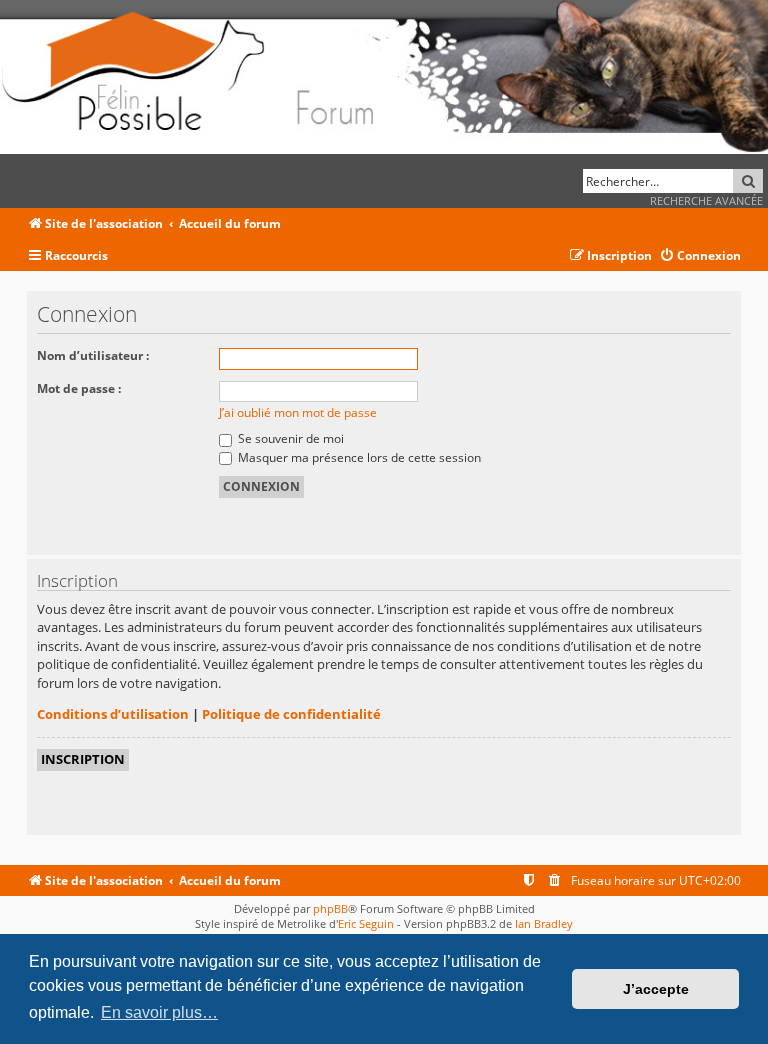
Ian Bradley (544, 923)
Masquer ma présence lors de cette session (358, 457)
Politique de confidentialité (291, 714)
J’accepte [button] (656, 989)
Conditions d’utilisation (113, 714)
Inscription (83, 759)
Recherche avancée (706, 200)
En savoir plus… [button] (159, 1012)
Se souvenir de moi (289, 438)
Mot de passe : (79, 388)
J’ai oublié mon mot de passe (298, 412)
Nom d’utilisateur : (93, 355)
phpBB (330, 908)
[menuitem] (700, 256)
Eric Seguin (366, 923)
